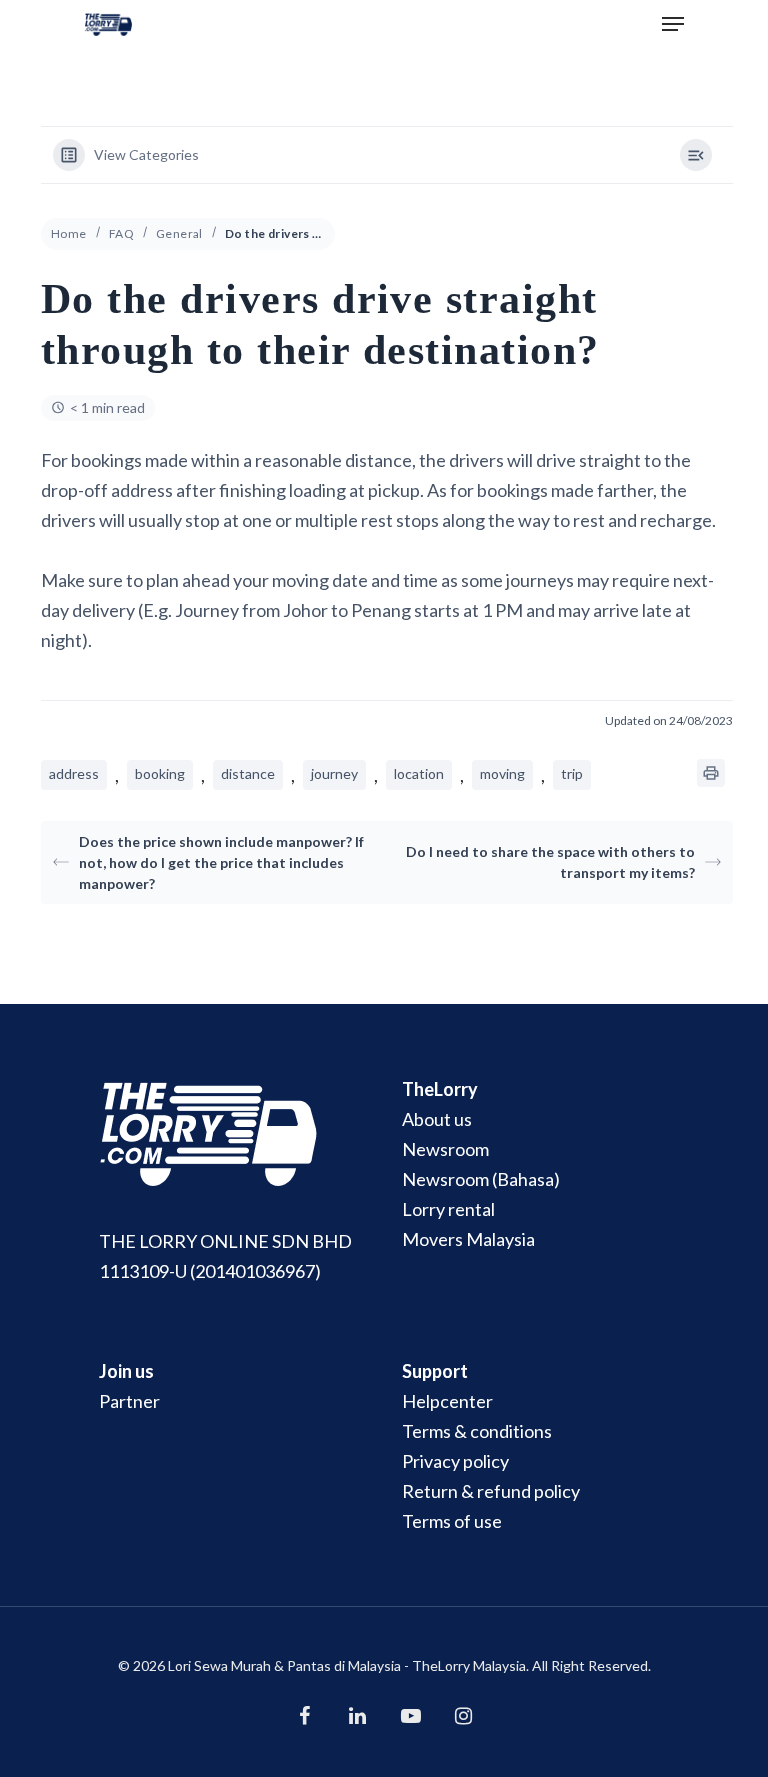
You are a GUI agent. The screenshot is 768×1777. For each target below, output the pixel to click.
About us (437, 1119)
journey (334, 773)
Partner (129, 1401)
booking (160, 773)
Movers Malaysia (468, 1239)
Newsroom (445, 1149)
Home (69, 233)
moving (502, 773)
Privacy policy (455, 1461)
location (419, 773)
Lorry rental (448, 1209)
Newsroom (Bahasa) (481, 1179)
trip (572, 773)
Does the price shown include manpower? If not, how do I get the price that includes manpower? (221, 862)
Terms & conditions (477, 1431)
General (179, 233)
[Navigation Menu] (673, 24)
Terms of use (452, 1521)
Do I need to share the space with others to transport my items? (550, 862)
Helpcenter (447, 1401)
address (74, 773)
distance (248, 773)
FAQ (121, 233)
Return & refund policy (491, 1491)
